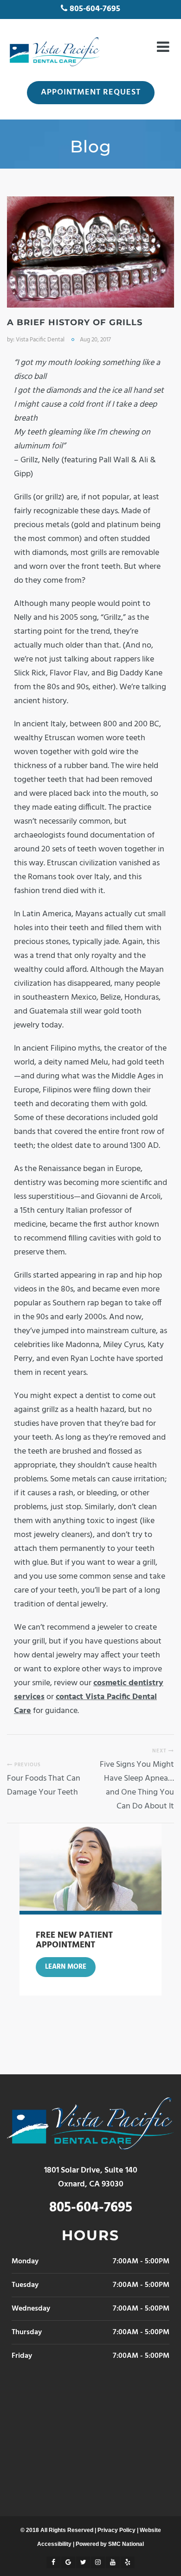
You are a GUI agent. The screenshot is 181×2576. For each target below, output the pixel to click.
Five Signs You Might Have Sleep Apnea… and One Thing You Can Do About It (137, 1786)
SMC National (126, 2544)
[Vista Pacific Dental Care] (53, 52)
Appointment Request (91, 92)
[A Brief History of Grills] (90, 252)
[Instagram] (98, 2562)
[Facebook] (53, 2562)
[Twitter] (83, 2562)
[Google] (68, 2562)
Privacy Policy (116, 2530)
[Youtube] (113, 2562)
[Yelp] (128, 2562)
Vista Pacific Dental (40, 340)
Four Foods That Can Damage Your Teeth (44, 1786)
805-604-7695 (95, 9)
